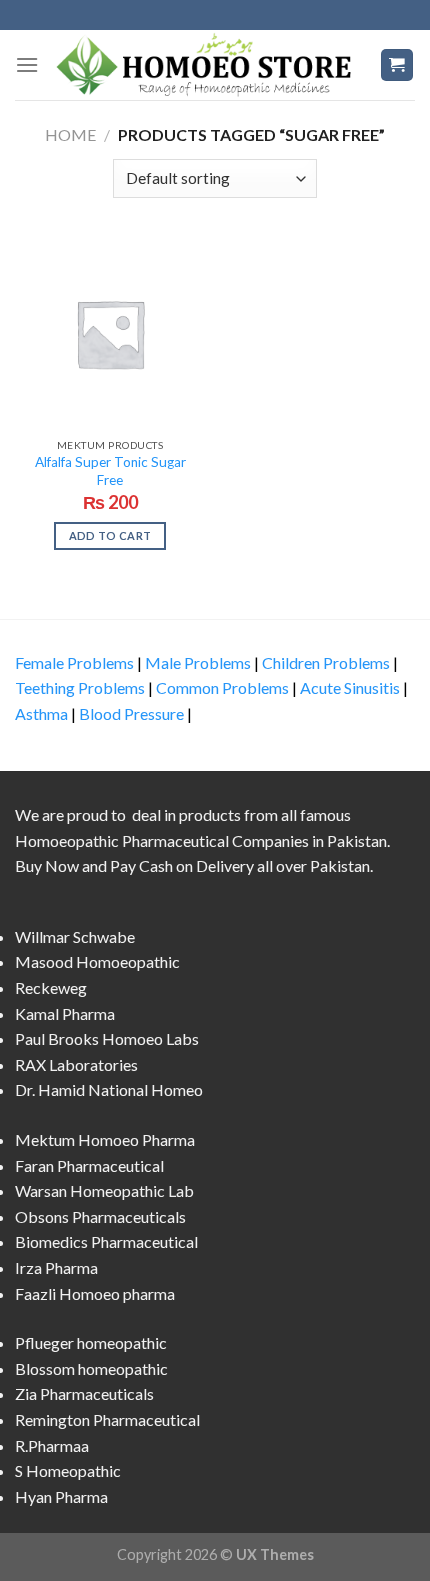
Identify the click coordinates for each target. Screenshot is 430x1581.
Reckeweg (51, 987)
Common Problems (222, 687)
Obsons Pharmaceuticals (100, 1216)
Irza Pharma (56, 1267)
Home (70, 134)
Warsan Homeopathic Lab (104, 1190)
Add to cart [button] (110, 535)
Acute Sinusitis (350, 687)
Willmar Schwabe (75, 936)
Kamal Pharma (65, 1013)
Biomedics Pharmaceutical (106, 1241)
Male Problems (198, 662)
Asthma (41, 713)
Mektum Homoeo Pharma (105, 1139)
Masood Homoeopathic (97, 961)
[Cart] (397, 65)
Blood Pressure (131, 713)
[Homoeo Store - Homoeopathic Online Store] (209, 64)
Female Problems (74, 662)
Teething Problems (80, 687)
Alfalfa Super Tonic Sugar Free (110, 471)
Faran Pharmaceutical (89, 1165)
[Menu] (27, 64)
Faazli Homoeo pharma (95, 1293)
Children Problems (326, 662)
